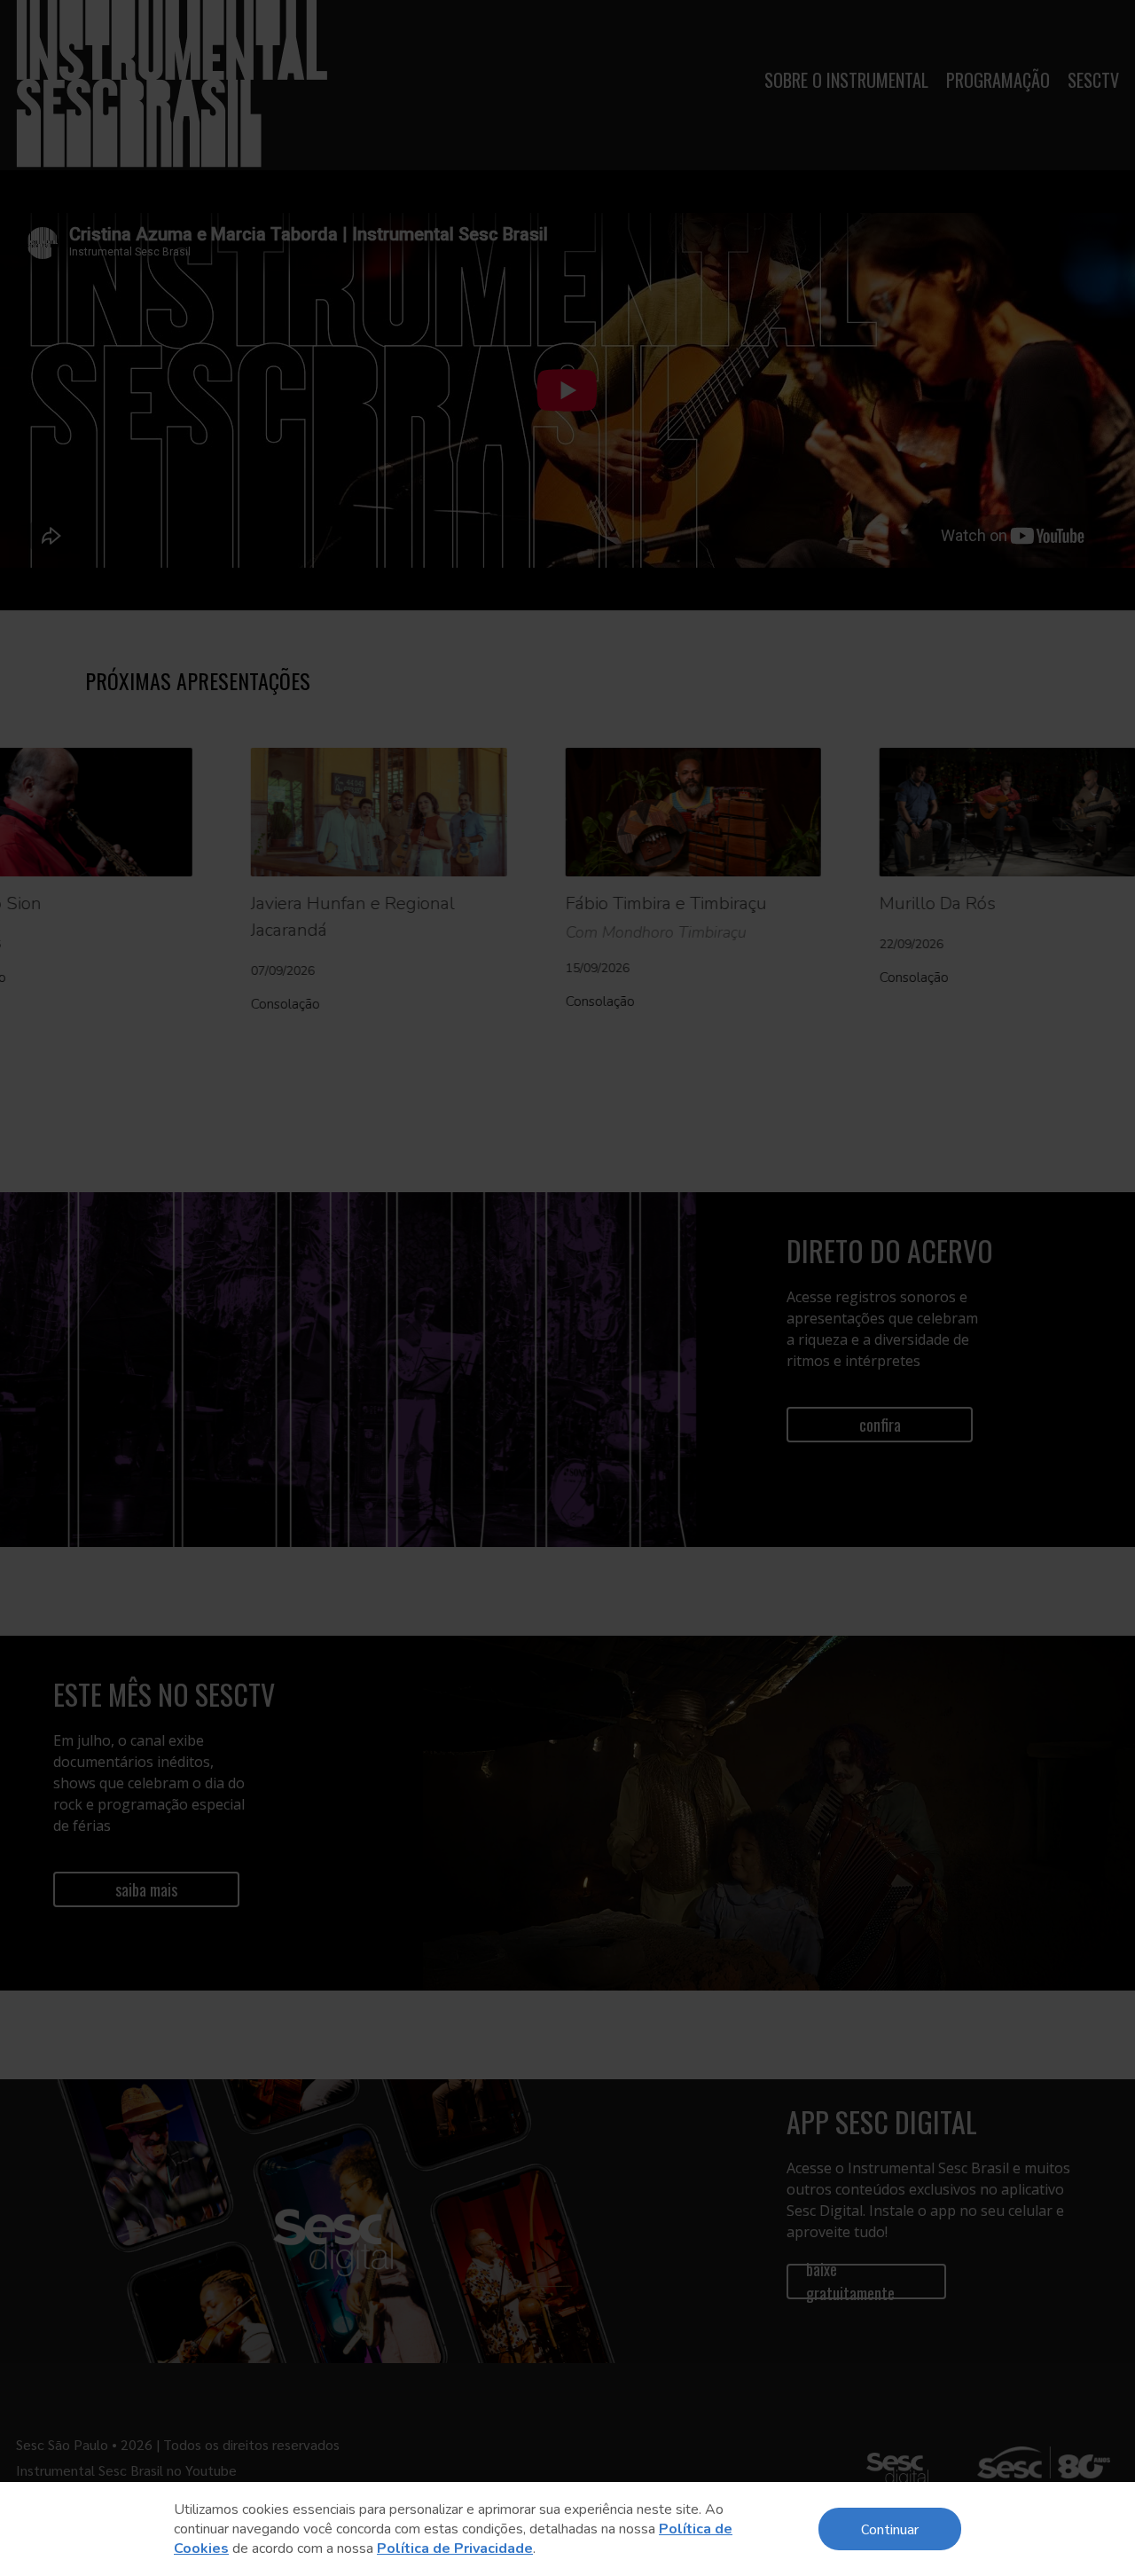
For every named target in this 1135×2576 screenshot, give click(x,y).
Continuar (890, 2529)
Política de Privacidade (455, 2549)
